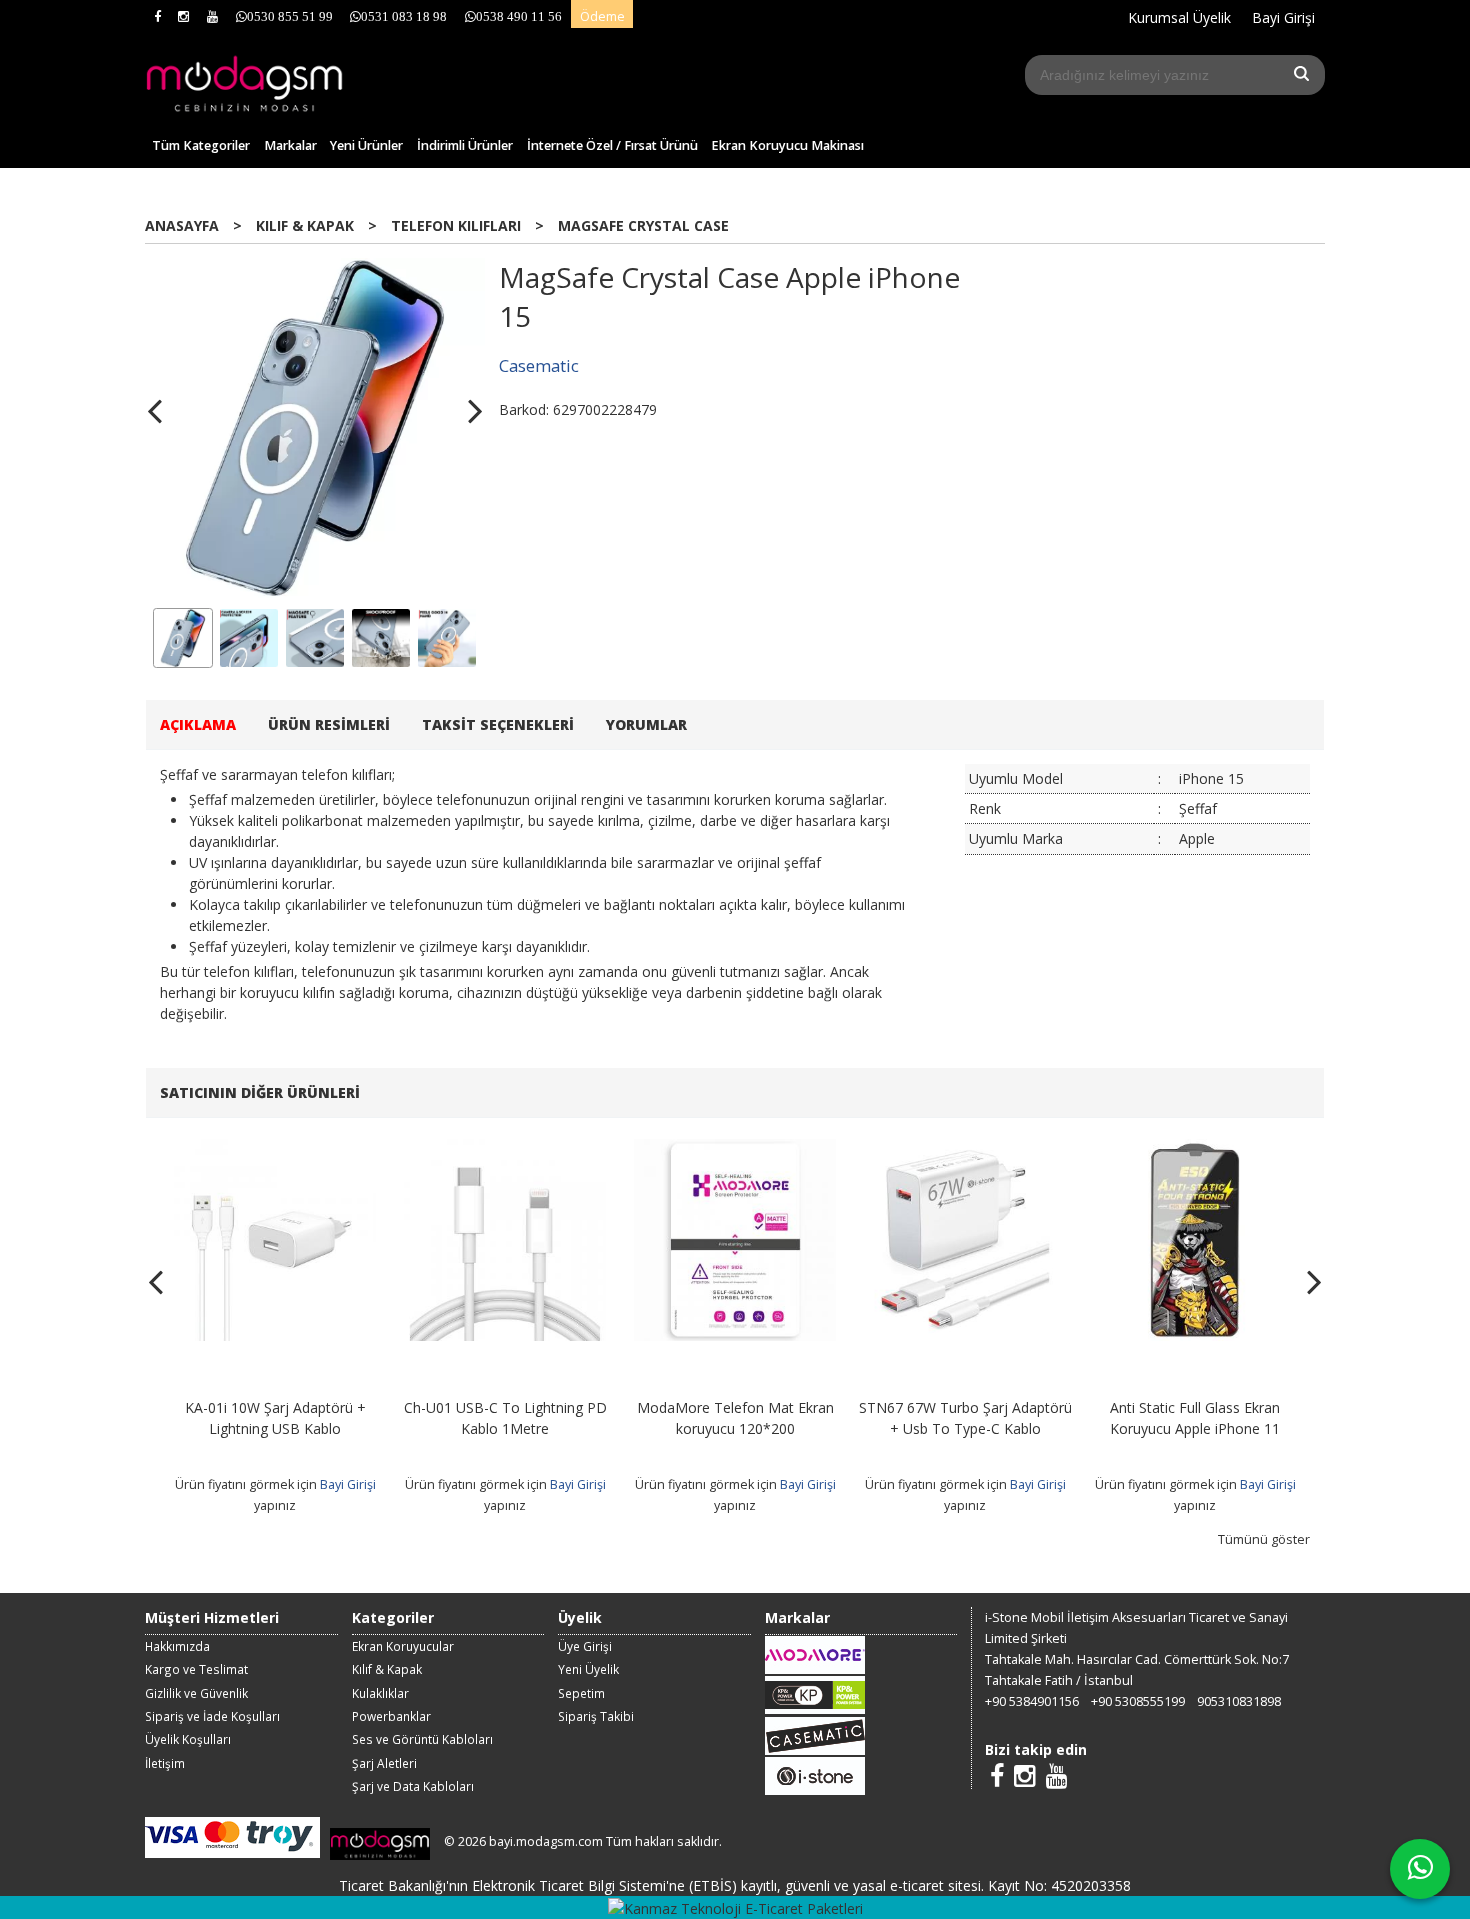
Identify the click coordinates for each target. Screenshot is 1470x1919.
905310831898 (1239, 1701)
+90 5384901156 (1032, 1701)
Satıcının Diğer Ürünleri (260, 1092)
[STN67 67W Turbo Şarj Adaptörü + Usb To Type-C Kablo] (965, 1149)
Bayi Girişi (348, 1484)
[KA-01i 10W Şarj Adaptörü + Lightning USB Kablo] (275, 1149)
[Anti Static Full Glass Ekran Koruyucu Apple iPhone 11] (1195, 1149)
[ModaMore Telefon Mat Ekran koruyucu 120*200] (735, 1149)
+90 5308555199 (1138, 1701)
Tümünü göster (1264, 1539)
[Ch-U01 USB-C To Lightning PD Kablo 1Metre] (505, 1149)
